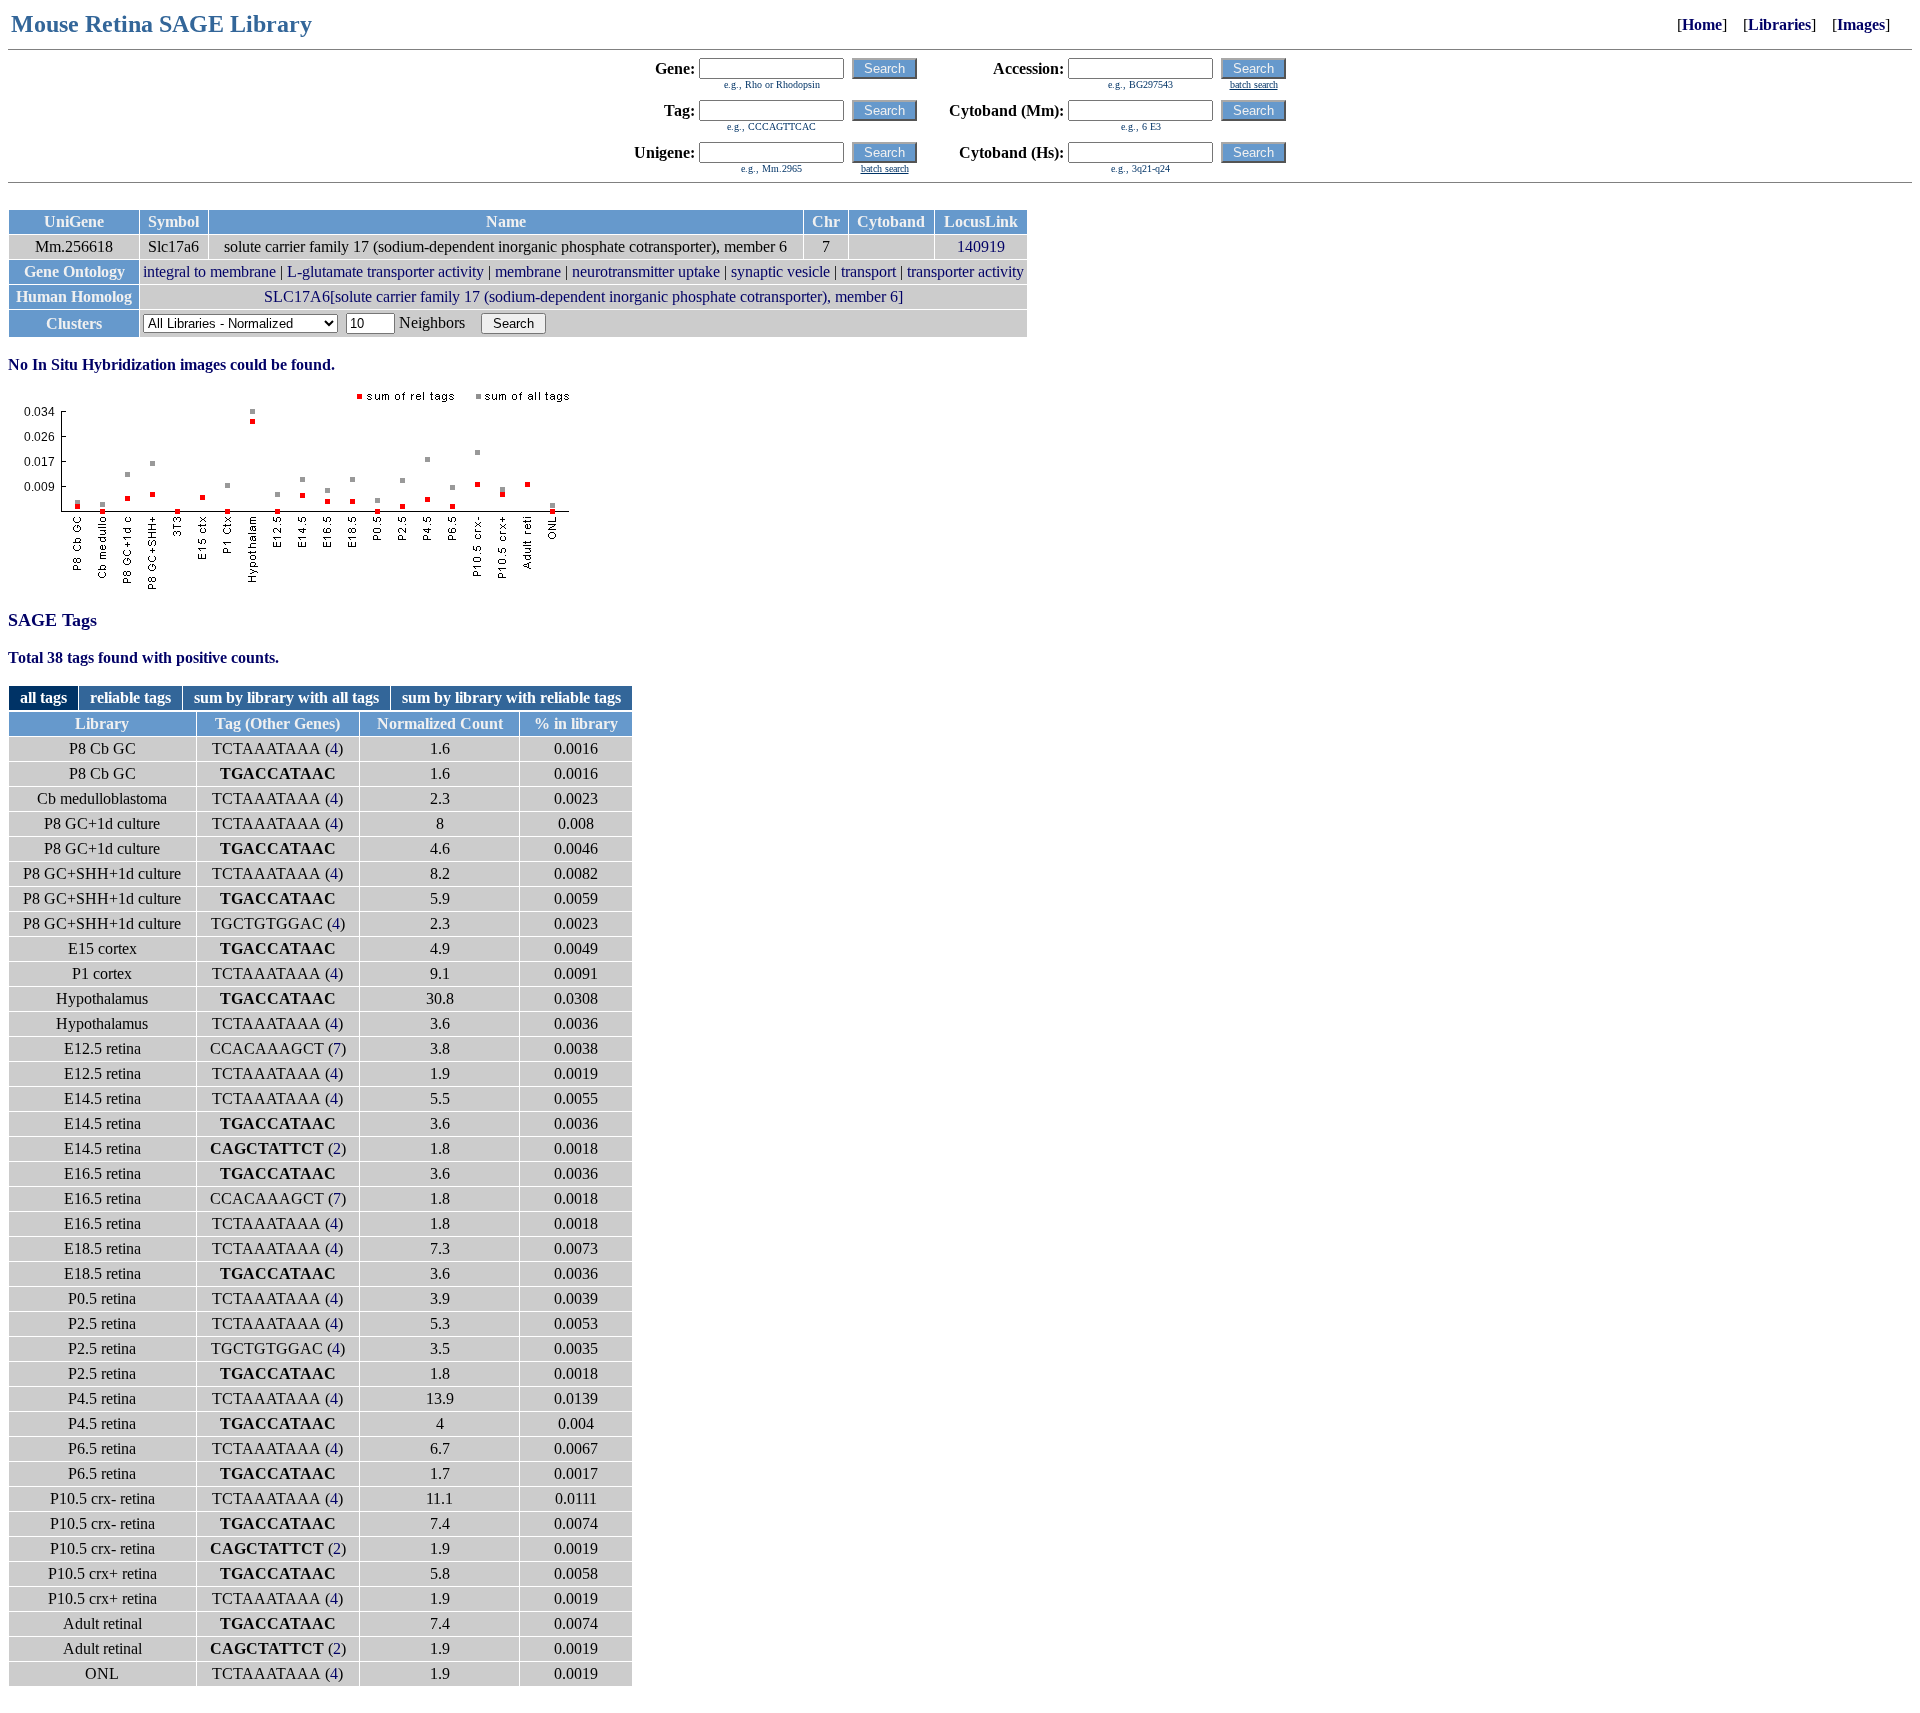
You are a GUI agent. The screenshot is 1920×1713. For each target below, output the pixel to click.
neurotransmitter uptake (646, 271)
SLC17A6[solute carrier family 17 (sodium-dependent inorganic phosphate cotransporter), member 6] (583, 296)
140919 (981, 246)
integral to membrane (209, 271)
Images (1861, 24)
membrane (528, 271)
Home (1702, 24)
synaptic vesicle (780, 271)
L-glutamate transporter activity (385, 271)
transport (868, 271)
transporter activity (965, 271)
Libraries (1779, 24)
